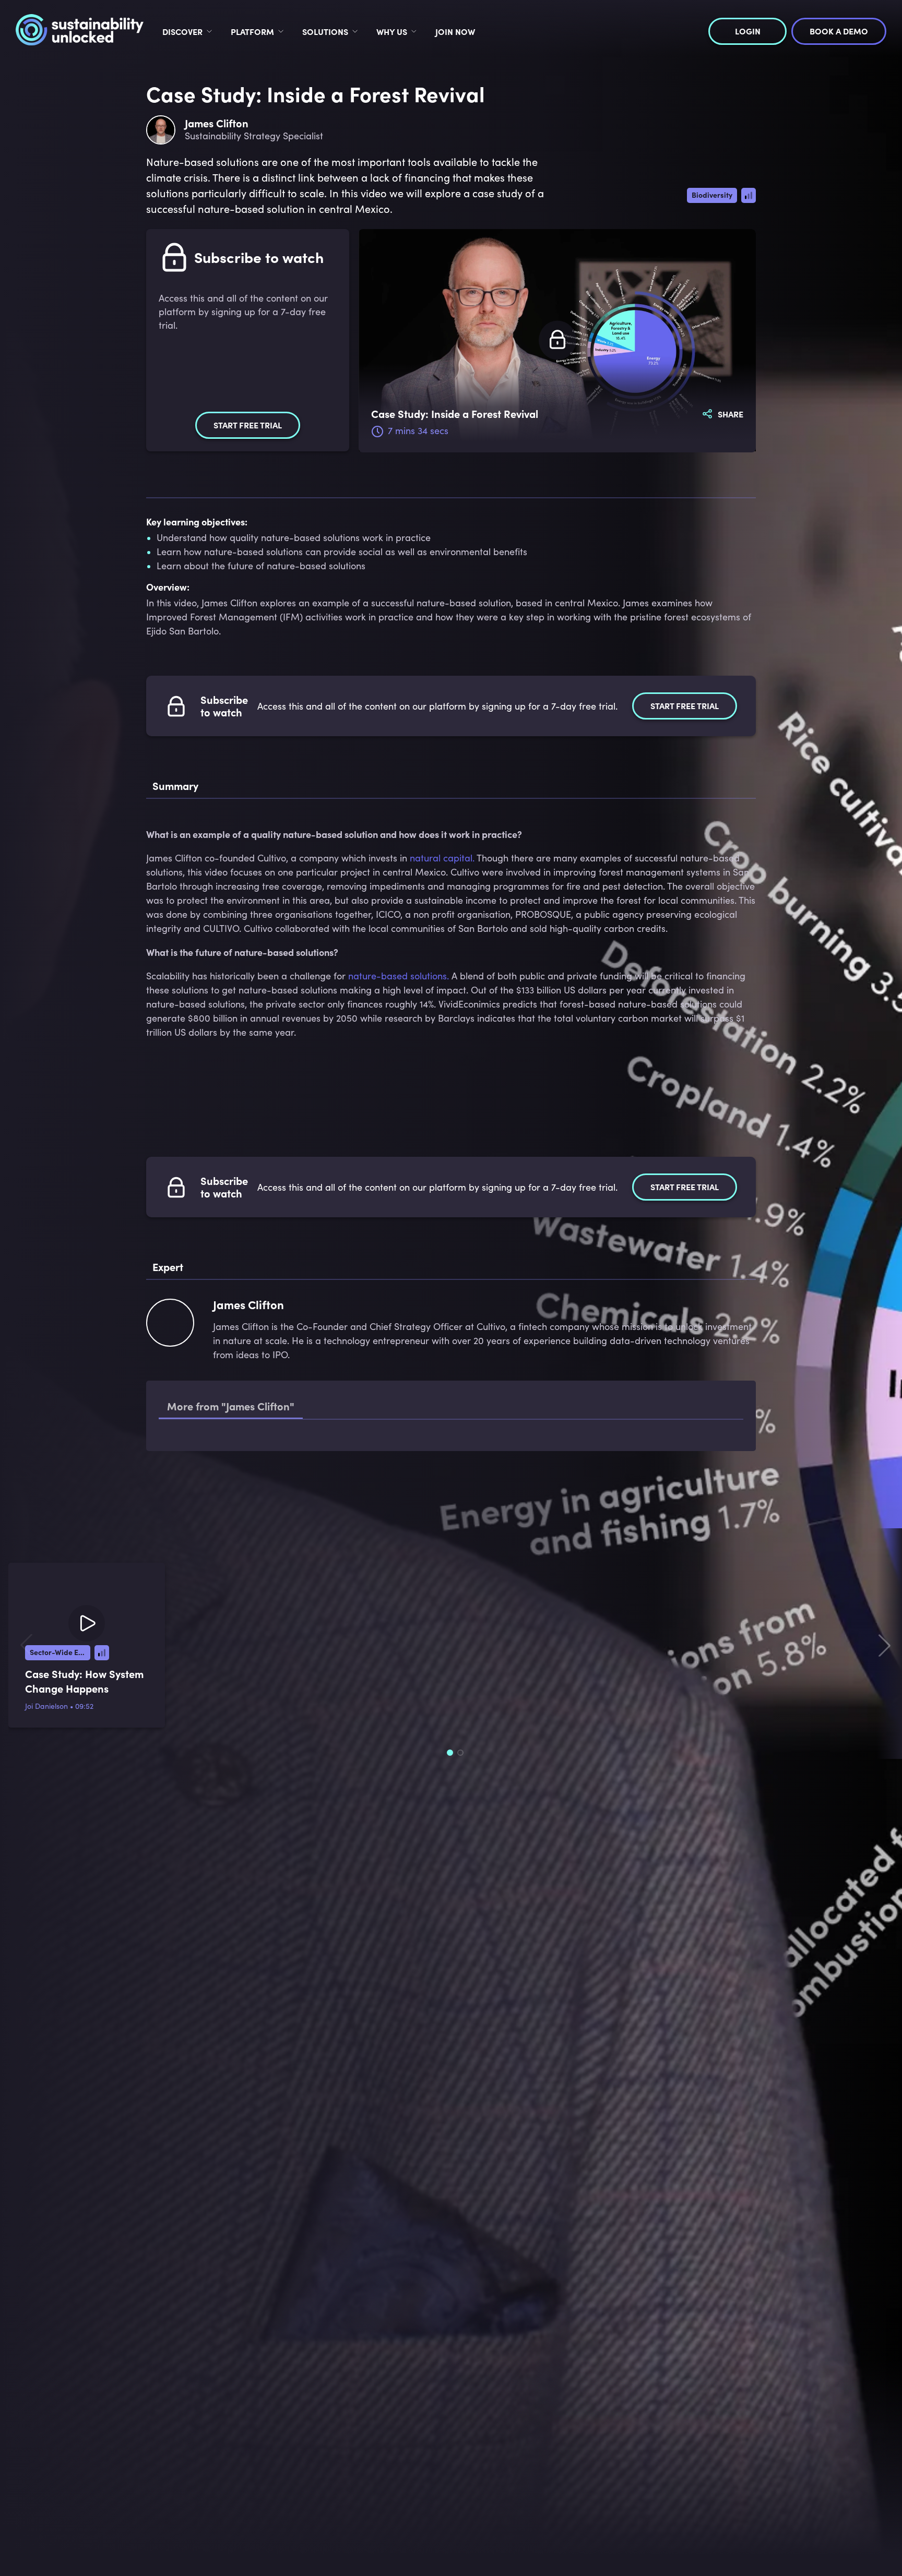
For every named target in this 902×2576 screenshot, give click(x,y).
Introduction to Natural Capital (272, 1455)
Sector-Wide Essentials (60, 1725)
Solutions (325, 31)
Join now (455, 31)
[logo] (80, 31)
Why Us (392, 31)
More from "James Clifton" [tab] (231, 1406)
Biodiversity (712, 195)
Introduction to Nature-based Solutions (288, 1495)
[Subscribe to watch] (557, 340)
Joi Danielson (46, 1779)
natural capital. (442, 858)
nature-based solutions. (399, 976)
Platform (252, 31)
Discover (182, 31)
